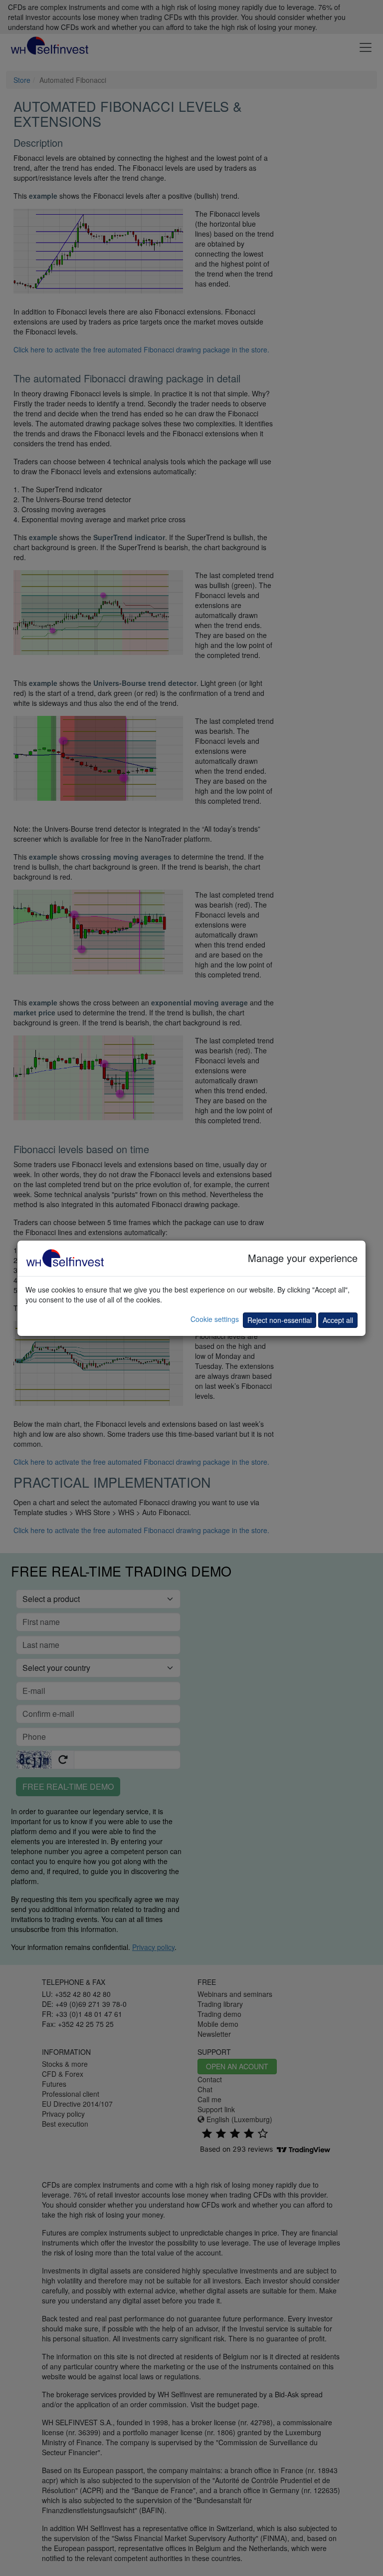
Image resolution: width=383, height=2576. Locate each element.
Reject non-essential (280, 1320)
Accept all (338, 1320)
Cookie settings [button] (215, 1319)
